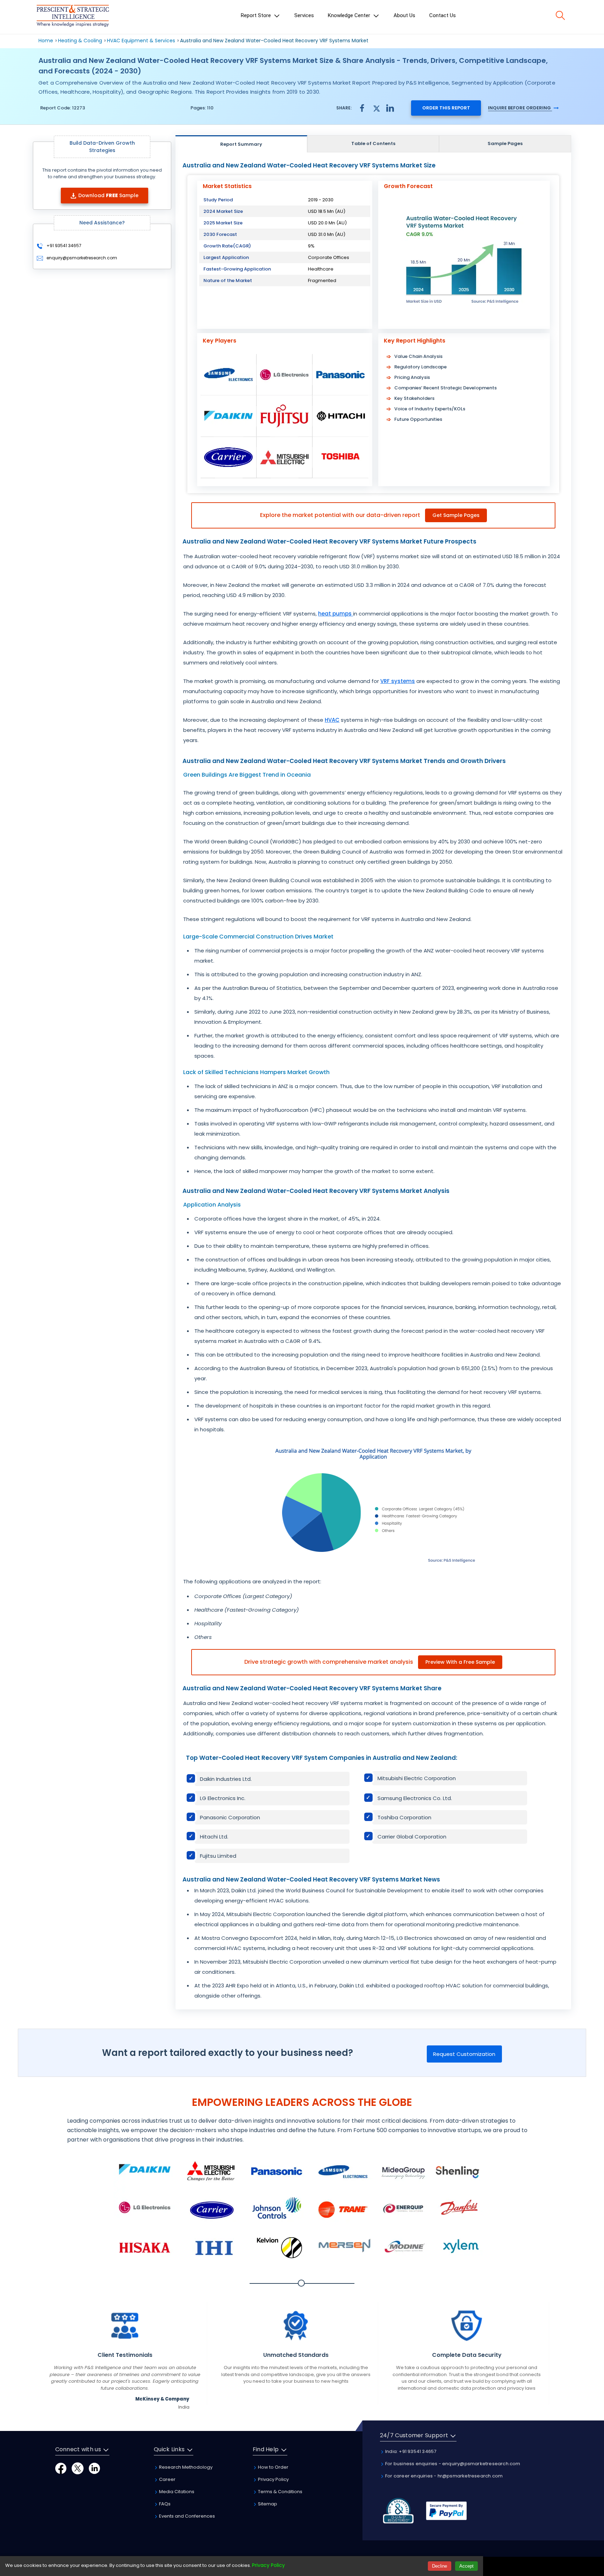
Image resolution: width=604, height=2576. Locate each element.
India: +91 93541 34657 (410, 2451)
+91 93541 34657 (63, 246)
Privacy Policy (273, 2479)
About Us (404, 15)
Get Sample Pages (456, 515)
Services (304, 15)
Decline (440, 2566)
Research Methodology (185, 2467)
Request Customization (464, 2054)
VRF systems (398, 681)
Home (46, 41)
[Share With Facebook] (362, 108)
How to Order (273, 2467)
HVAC (332, 720)
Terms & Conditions (280, 2492)
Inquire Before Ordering (520, 108)
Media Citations (176, 2492)
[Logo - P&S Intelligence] (73, 17)
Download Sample (108, 195)
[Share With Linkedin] (390, 107)
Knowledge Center (350, 15)
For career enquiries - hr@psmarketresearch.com (443, 2476)
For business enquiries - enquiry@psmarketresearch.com (452, 2464)
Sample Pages (505, 143)
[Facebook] (61, 2468)
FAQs (164, 2504)
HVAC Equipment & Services (141, 41)
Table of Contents (373, 143)
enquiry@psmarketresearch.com (82, 258)
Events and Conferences (186, 2516)
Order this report (446, 108)
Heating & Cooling (80, 41)
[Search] (560, 15)
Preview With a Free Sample (460, 1662)
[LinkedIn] (94, 2468)
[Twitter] (78, 2468)
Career (167, 2479)
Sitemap (267, 2504)
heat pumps (336, 614)
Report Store (257, 15)
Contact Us (443, 15)
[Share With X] (376, 107)
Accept (466, 2566)
